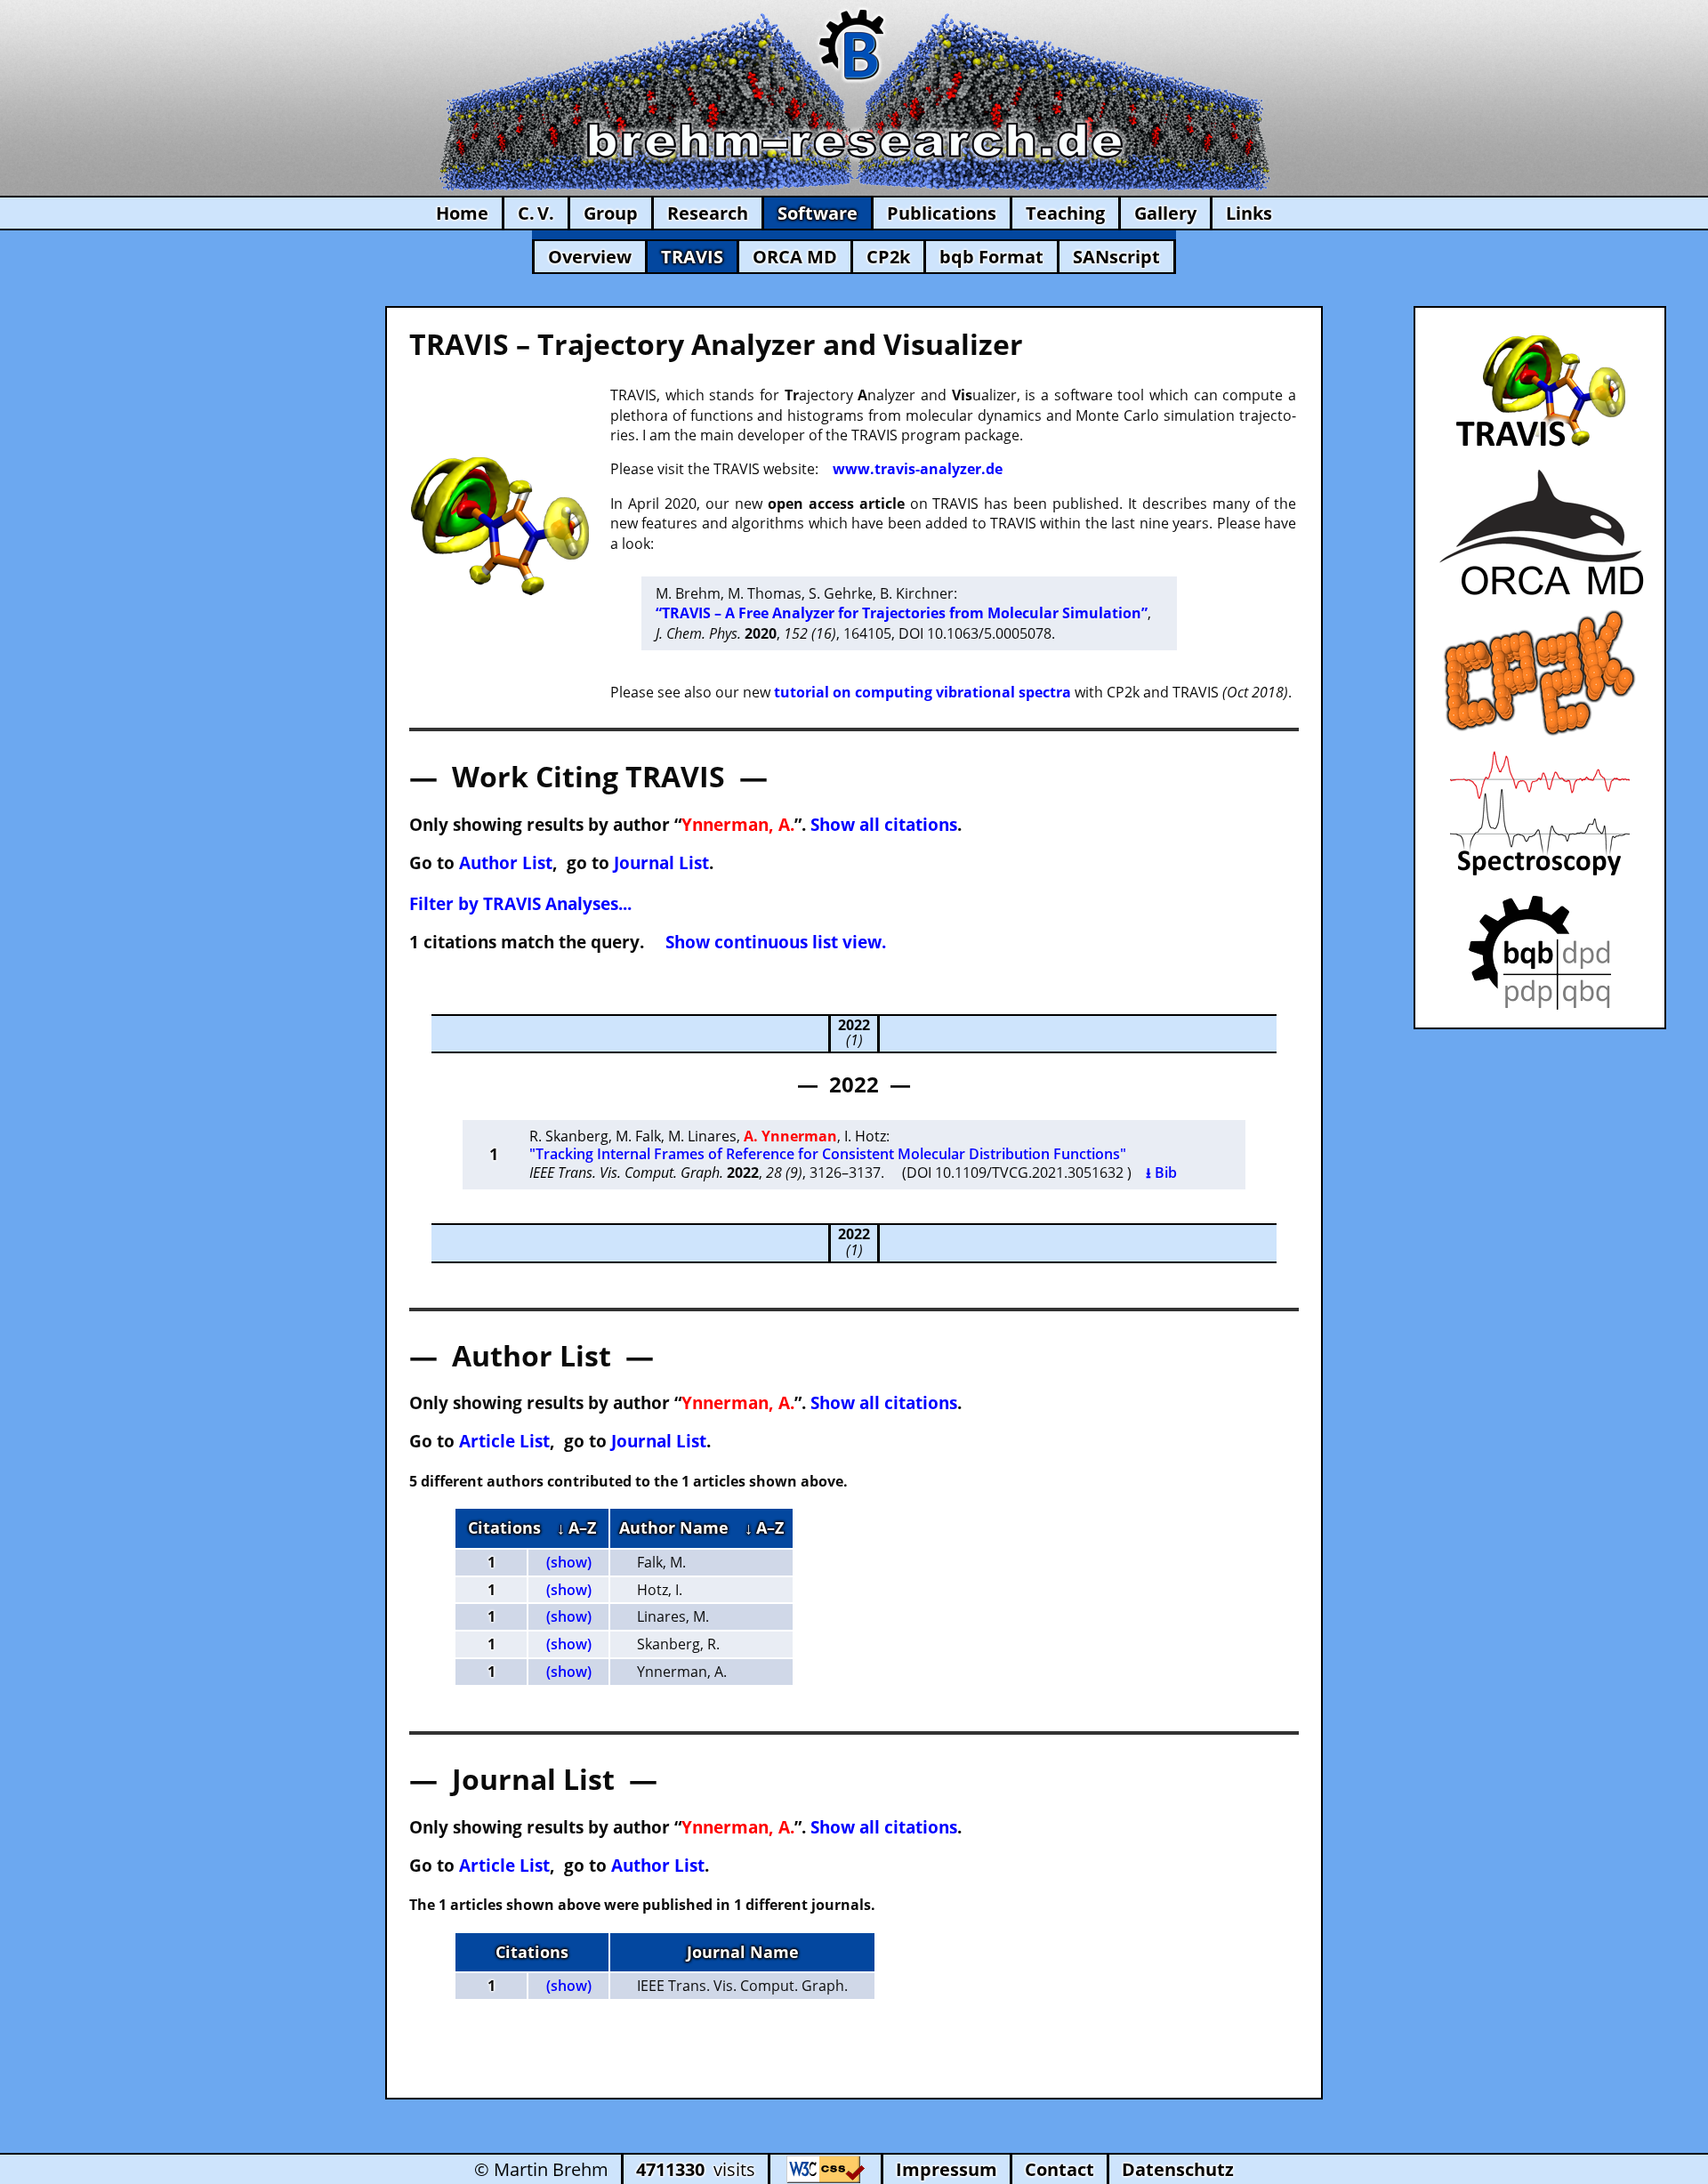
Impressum (947, 2169)
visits (696, 2169)
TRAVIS (692, 257)
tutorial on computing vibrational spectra (922, 692)
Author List (506, 862)
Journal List (661, 862)
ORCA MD (795, 257)
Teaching (1065, 213)
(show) (569, 1562)
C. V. (536, 213)
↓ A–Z (576, 1527)
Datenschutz (1178, 2169)
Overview (590, 257)
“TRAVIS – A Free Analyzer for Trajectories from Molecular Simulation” (902, 613)
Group (611, 213)
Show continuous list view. (776, 942)
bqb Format (991, 257)
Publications (942, 213)
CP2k (888, 257)
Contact (1059, 2169)
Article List (504, 1441)
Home (462, 213)
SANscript (1116, 257)
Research (708, 213)
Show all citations (884, 824)
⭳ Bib (1161, 1173)
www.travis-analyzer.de (918, 469)
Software (818, 213)
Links (1249, 213)
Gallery (1165, 213)
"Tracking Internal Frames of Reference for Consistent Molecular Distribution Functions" (828, 1154)
